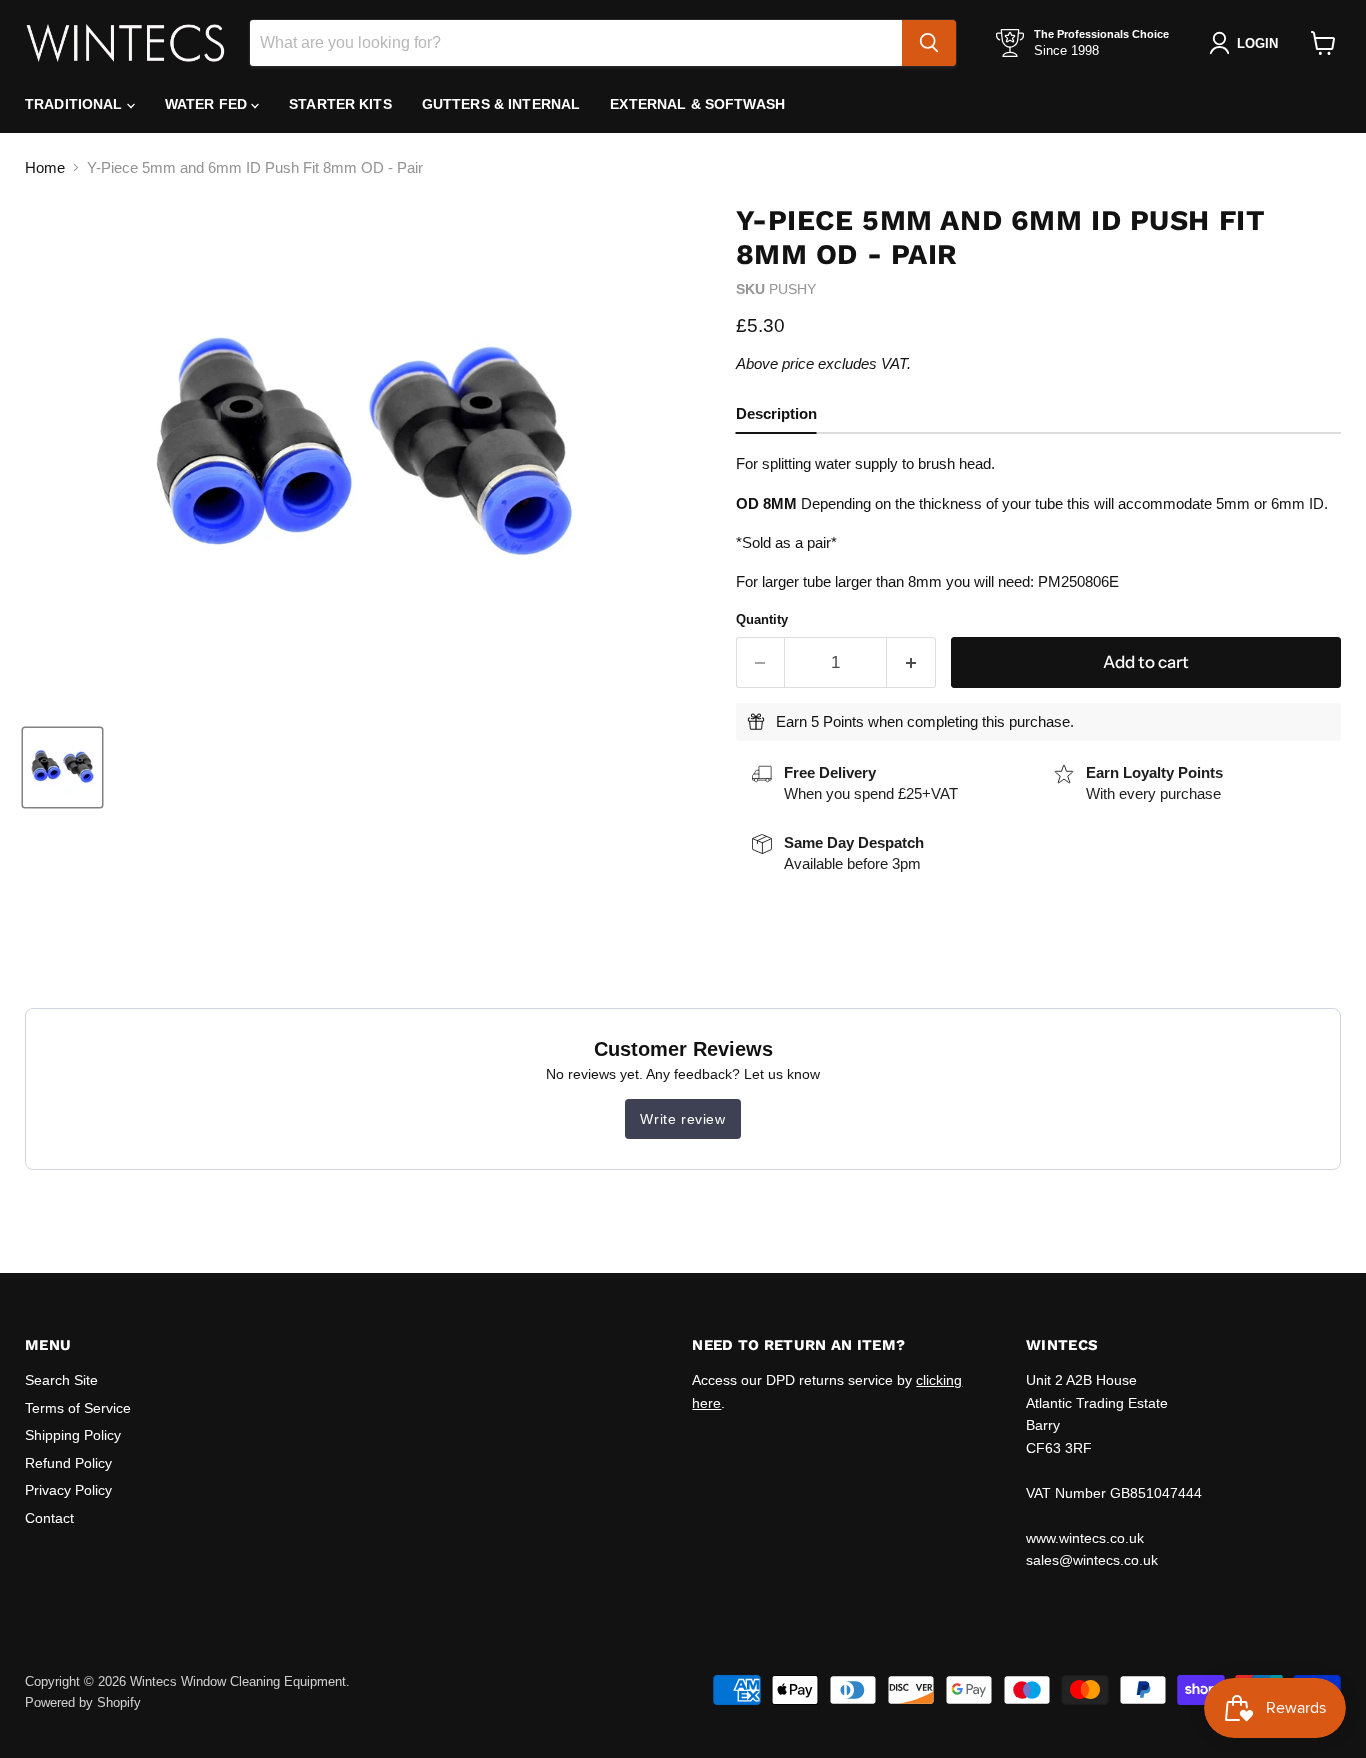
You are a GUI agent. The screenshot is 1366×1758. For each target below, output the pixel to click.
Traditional (76, 104)
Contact (49, 1518)
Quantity (762, 619)
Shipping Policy (73, 1435)
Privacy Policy (68, 1490)
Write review (682, 1119)
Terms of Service (78, 1408)
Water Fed (208, 104)
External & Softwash (697, 104)
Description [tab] (776, 413)
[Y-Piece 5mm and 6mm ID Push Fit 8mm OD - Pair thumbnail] (62, 767)
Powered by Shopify (83, 1702)
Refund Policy (68, 1463)
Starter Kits (340, 104)
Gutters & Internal (501, 104)
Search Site (61, 1380)
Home (45, 167)
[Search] (929, 43)
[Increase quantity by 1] (911, 662)
